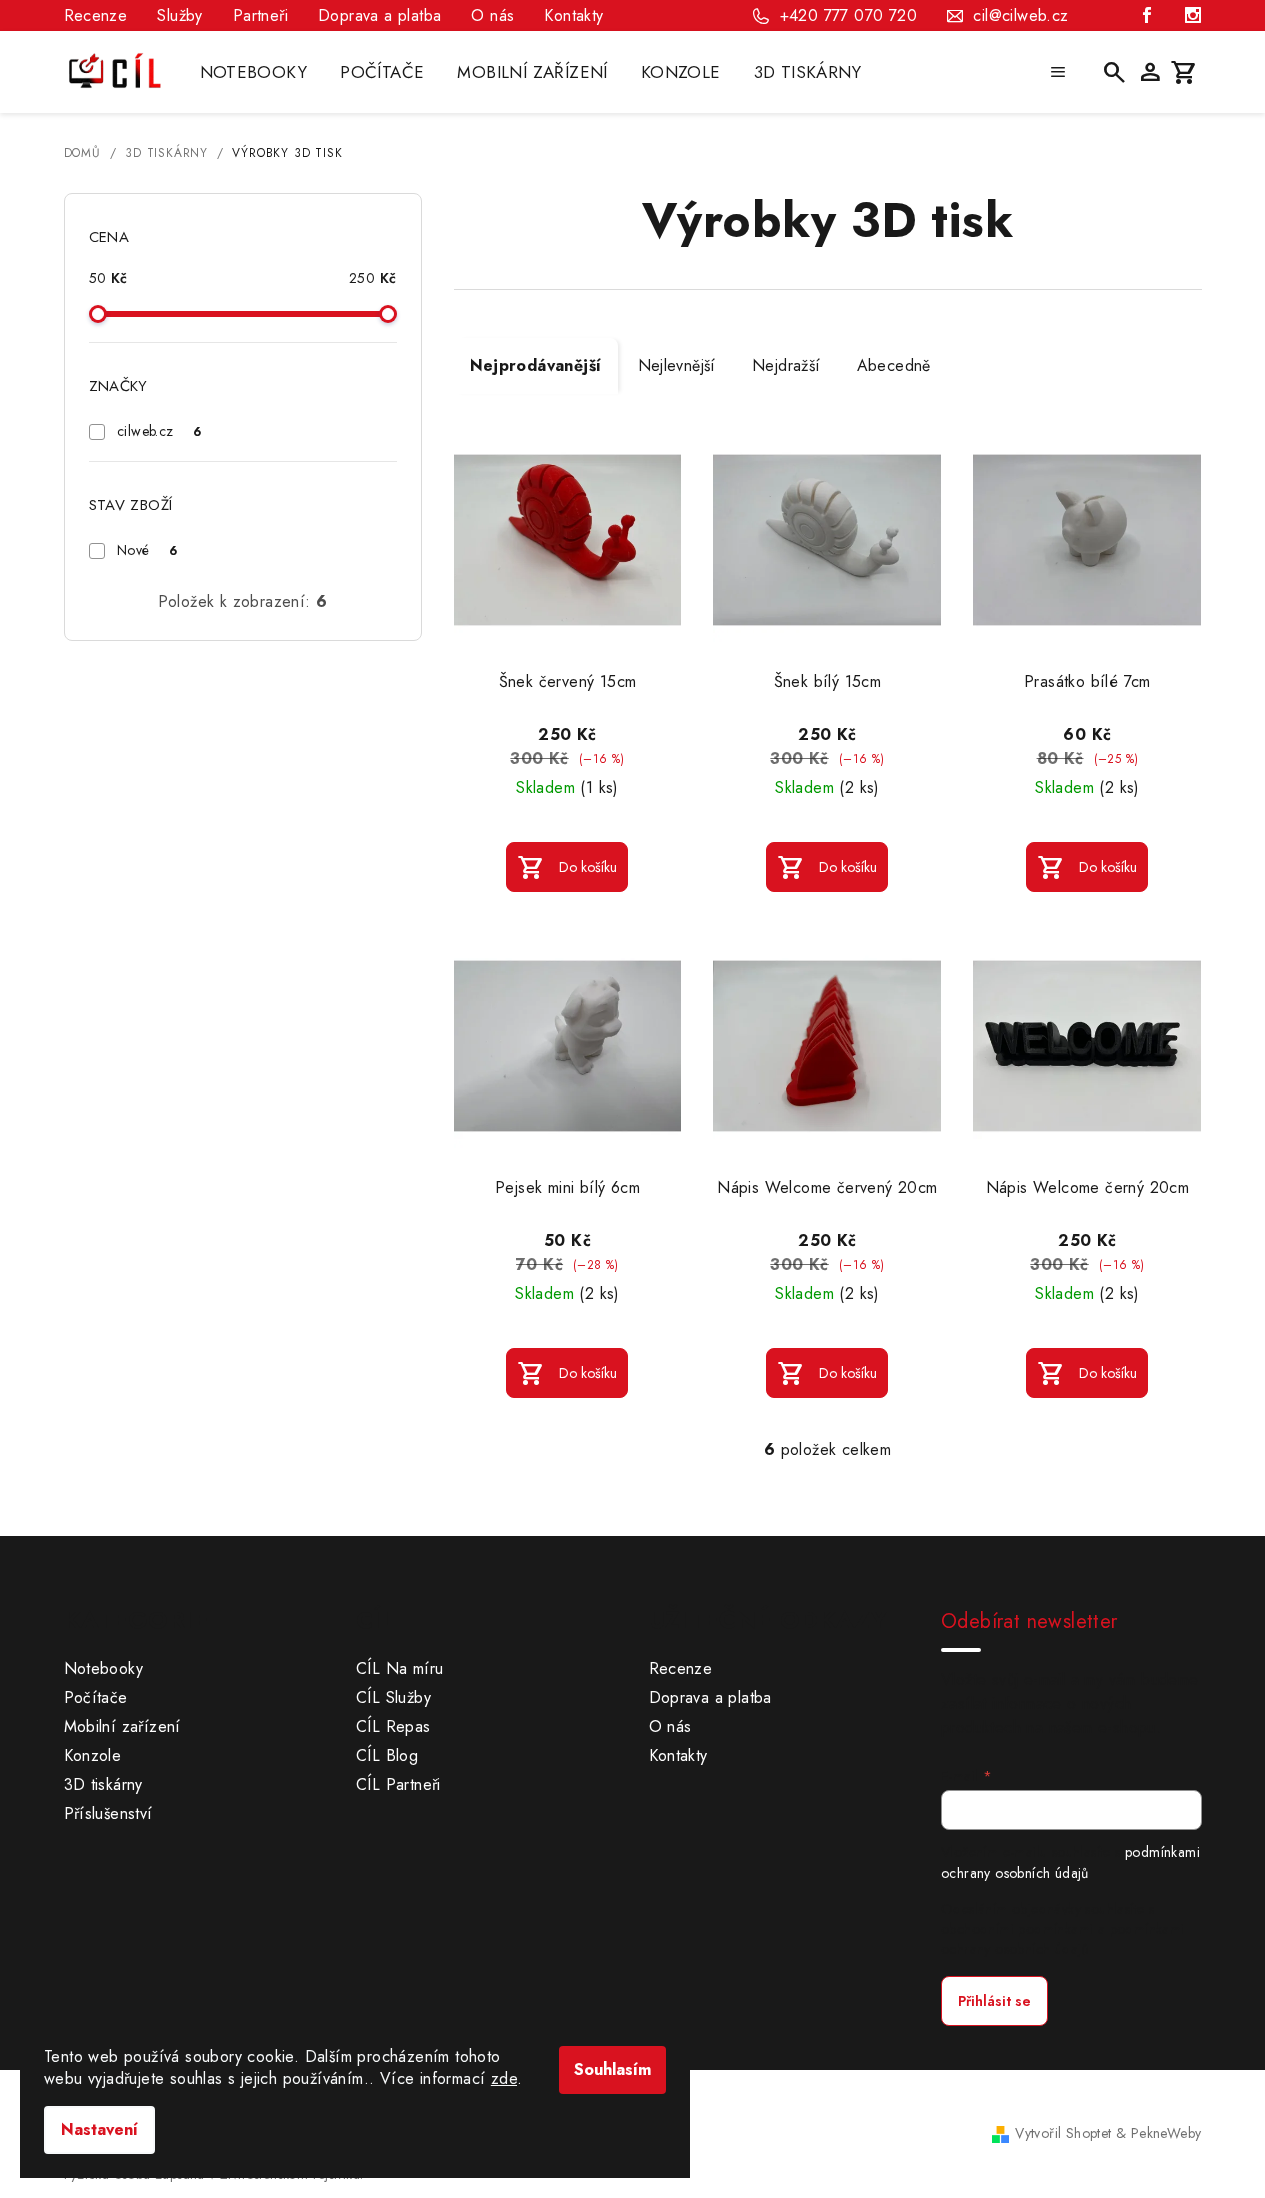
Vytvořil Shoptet (1063, 2133)
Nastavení (99, 2129)
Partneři (260, 15)
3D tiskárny (103, 1784)
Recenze (96, 15)
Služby (179, 15)
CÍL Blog (387, 1755)
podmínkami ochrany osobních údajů (1070, 1862)
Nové (147, 550)
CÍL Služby (393, 1697)
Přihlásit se (994, 2001)
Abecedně (894, 365)
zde (504, 2078)
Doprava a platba (379, 15)
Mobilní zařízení (122, 1726)
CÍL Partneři (398, 1784)
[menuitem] (254, 72)
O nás (492, 15)
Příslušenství (108, 1813)
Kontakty (573, 15)
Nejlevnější (677, 365)
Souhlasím (612, 2069)
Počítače (96, 1697)
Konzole (93, 1755)
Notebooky (104, 1668)
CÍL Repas (393, 1726)
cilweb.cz (159, 431)
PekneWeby (1166, 2133)
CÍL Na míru (399, 1668)
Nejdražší (786, 365)
